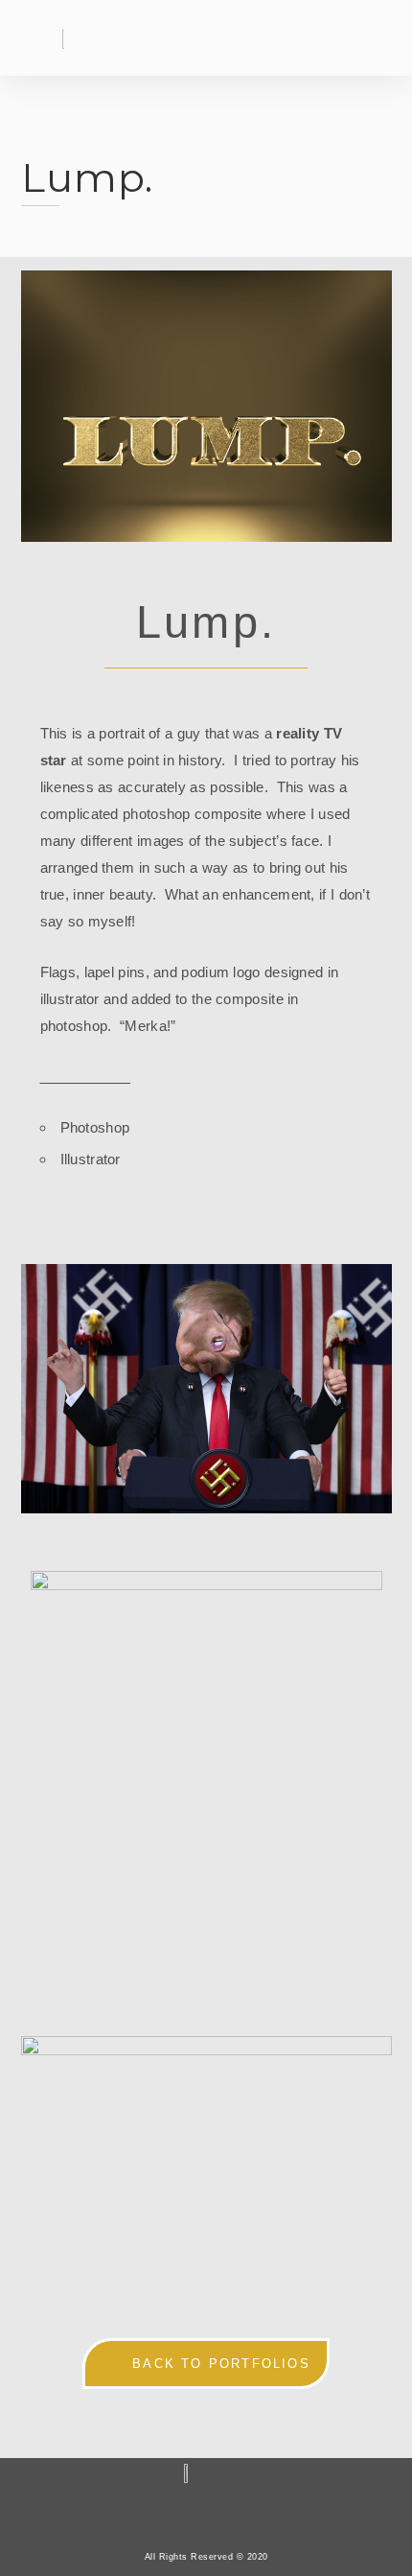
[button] (336, 41)
